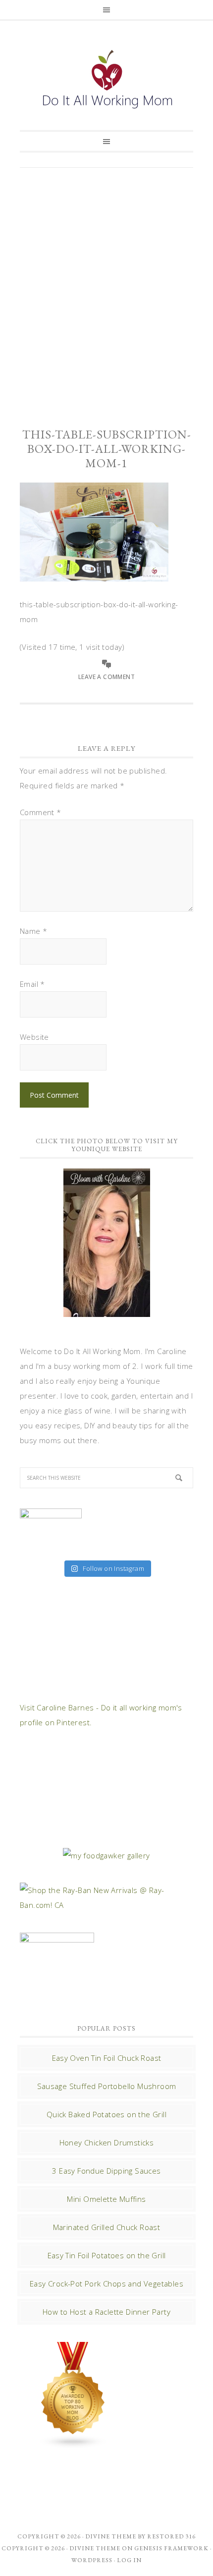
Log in (129, 2560)
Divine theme (111, 2536)
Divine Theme (95, 2548)
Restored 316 (171, 2536)
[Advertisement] (106, 289)
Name (33, 931)
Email (32, 984)
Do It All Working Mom (106, 82)
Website (34, 1037)
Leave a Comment (106, 677)
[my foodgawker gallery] (106, 1855)
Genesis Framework (171, 2548)
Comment (41, 812)
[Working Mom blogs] (73, 2444)
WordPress (92, 2560)
